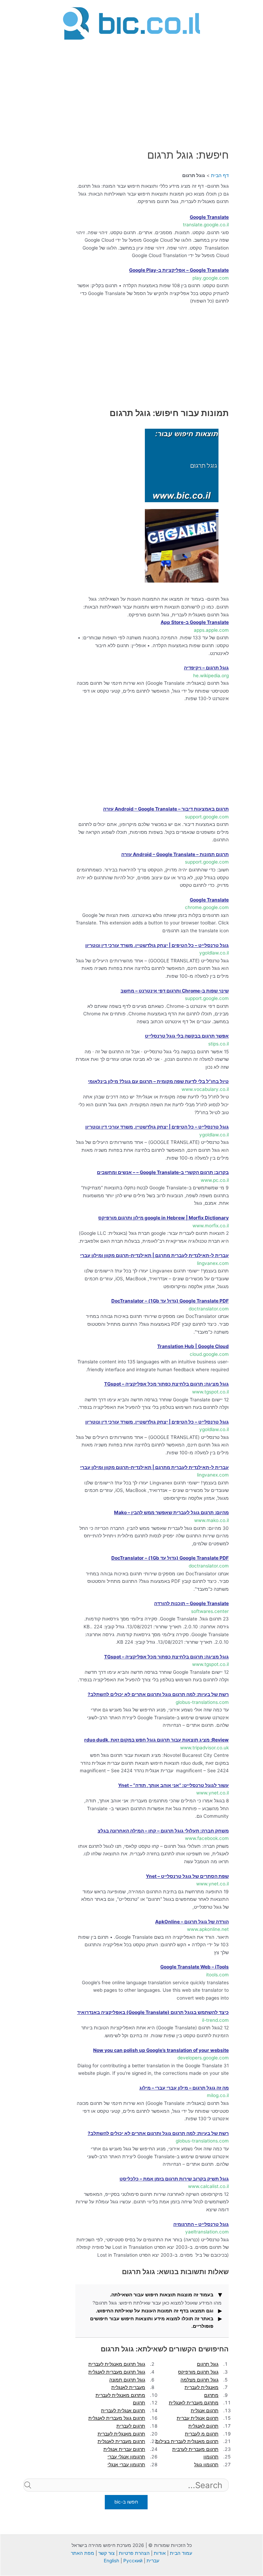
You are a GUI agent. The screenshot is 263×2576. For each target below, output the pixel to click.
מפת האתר (83, 2553)
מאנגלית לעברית (202, 2387)
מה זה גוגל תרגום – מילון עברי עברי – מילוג (184, 2088)
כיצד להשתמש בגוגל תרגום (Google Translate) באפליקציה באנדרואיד (153, 2012)
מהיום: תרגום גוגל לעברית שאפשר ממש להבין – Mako (171, 1512)
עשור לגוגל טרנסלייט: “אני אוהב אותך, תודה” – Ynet (173, 1785)
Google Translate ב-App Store (195, 622)
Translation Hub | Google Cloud (193, 1346)
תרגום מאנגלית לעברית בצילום (187, 2441)
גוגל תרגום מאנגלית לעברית (117, 2364)
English (111, 2561)
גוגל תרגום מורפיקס (198, 2372)
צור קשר (107, 2553)
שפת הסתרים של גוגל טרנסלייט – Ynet (187, 1876)
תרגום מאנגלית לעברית (121, 2434)
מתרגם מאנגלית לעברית (120, 2395)
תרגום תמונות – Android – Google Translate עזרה (175, 854)
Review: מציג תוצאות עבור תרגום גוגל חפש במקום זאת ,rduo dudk (156, 1740)
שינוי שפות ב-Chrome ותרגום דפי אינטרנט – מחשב (175, 991)
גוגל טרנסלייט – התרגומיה (201, 2224)
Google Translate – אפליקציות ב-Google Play (179, 270)
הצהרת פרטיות (134, 2553)
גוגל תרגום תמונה (127, 2380)
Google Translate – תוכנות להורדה (191, 1603)
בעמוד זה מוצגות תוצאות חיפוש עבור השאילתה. (162, 2295)
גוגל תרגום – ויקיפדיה (206, 668)
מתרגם (211, 2395)
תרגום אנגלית (205, 2411)
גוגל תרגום (208, 2364)
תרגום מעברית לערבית (195, 2449)
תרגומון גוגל (206, 2465)
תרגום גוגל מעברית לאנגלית (117, 2418)
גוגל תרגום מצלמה (199, 2380)
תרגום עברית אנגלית (124, 2449)
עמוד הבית (181, 2553)
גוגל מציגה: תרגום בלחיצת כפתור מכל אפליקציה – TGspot (166, 1384)
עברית (153, 2561)
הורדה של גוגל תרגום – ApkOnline (192, 1922)
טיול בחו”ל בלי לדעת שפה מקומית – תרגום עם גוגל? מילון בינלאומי (158, 1081)
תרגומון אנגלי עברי (126, 2457)
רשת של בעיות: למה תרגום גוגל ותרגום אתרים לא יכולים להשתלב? (158, 1694)
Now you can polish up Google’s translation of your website (161, 2050)
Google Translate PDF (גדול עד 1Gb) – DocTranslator (170, 1301)
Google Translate (209, 217)
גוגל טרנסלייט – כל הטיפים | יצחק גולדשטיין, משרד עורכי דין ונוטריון (157, 945)
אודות (160, 2553)
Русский (133, 2561)
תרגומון (211, 2457)
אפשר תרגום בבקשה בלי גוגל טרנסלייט (187, 1036)
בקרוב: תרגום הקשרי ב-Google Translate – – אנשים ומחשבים (163, 1172)
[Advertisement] (131, 90)
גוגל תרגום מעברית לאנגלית (117, 2372)
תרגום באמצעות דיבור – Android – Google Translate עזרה (166, 809)
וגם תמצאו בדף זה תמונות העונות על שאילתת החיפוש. (155, 2311)
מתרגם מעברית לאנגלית (194, 2403)
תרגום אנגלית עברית (198, 2418)
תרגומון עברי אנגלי (126, 2465)
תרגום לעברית (131, 2426)
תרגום (139, 2403)
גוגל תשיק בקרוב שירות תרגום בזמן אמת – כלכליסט (174, 2179)
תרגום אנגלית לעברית (123, 2411)
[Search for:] (126, 2497)
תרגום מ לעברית (202, 2434)
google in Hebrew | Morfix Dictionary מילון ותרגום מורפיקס (164, 1218)
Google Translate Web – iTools (195, 1967)
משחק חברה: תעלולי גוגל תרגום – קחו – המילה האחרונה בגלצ (163, 1831)
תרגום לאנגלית (203, 2426)
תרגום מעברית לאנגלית (121, 2441)
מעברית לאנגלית (128, 2387)
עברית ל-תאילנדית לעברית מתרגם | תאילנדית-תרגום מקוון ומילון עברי (154, 1255)
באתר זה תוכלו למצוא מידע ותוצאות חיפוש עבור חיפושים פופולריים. (152, 2323)
